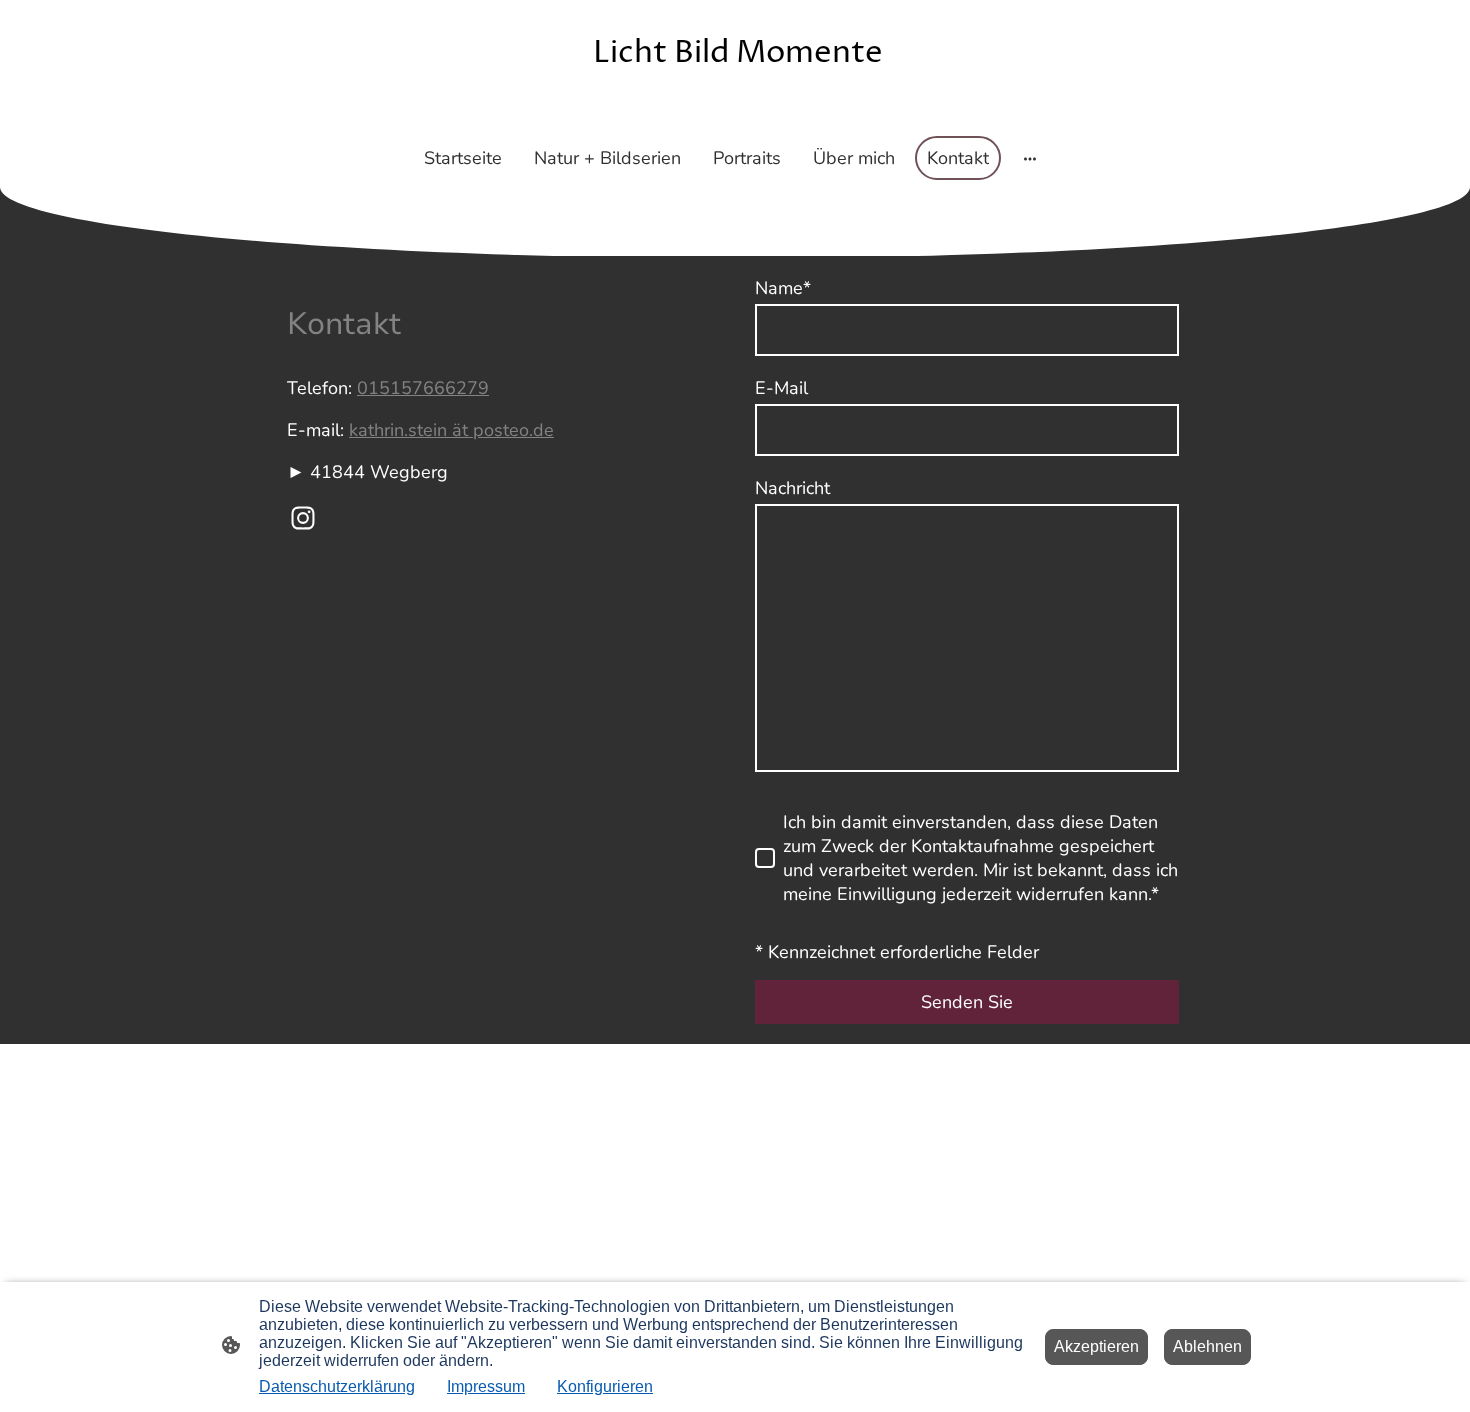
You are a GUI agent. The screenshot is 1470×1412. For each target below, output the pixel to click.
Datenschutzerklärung (337, 1386)
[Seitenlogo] (734, 110)
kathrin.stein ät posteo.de (451, 430)
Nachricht (792, 488)
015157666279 (423, 388)
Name (783, 288)
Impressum (486, 1386)
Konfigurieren (605, 1386)
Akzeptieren (1096, 1346)
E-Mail (781, 388)
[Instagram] (303, 518)
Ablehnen (1207, 1346)
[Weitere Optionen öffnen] (1030, 158)
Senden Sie (967, 1002)
